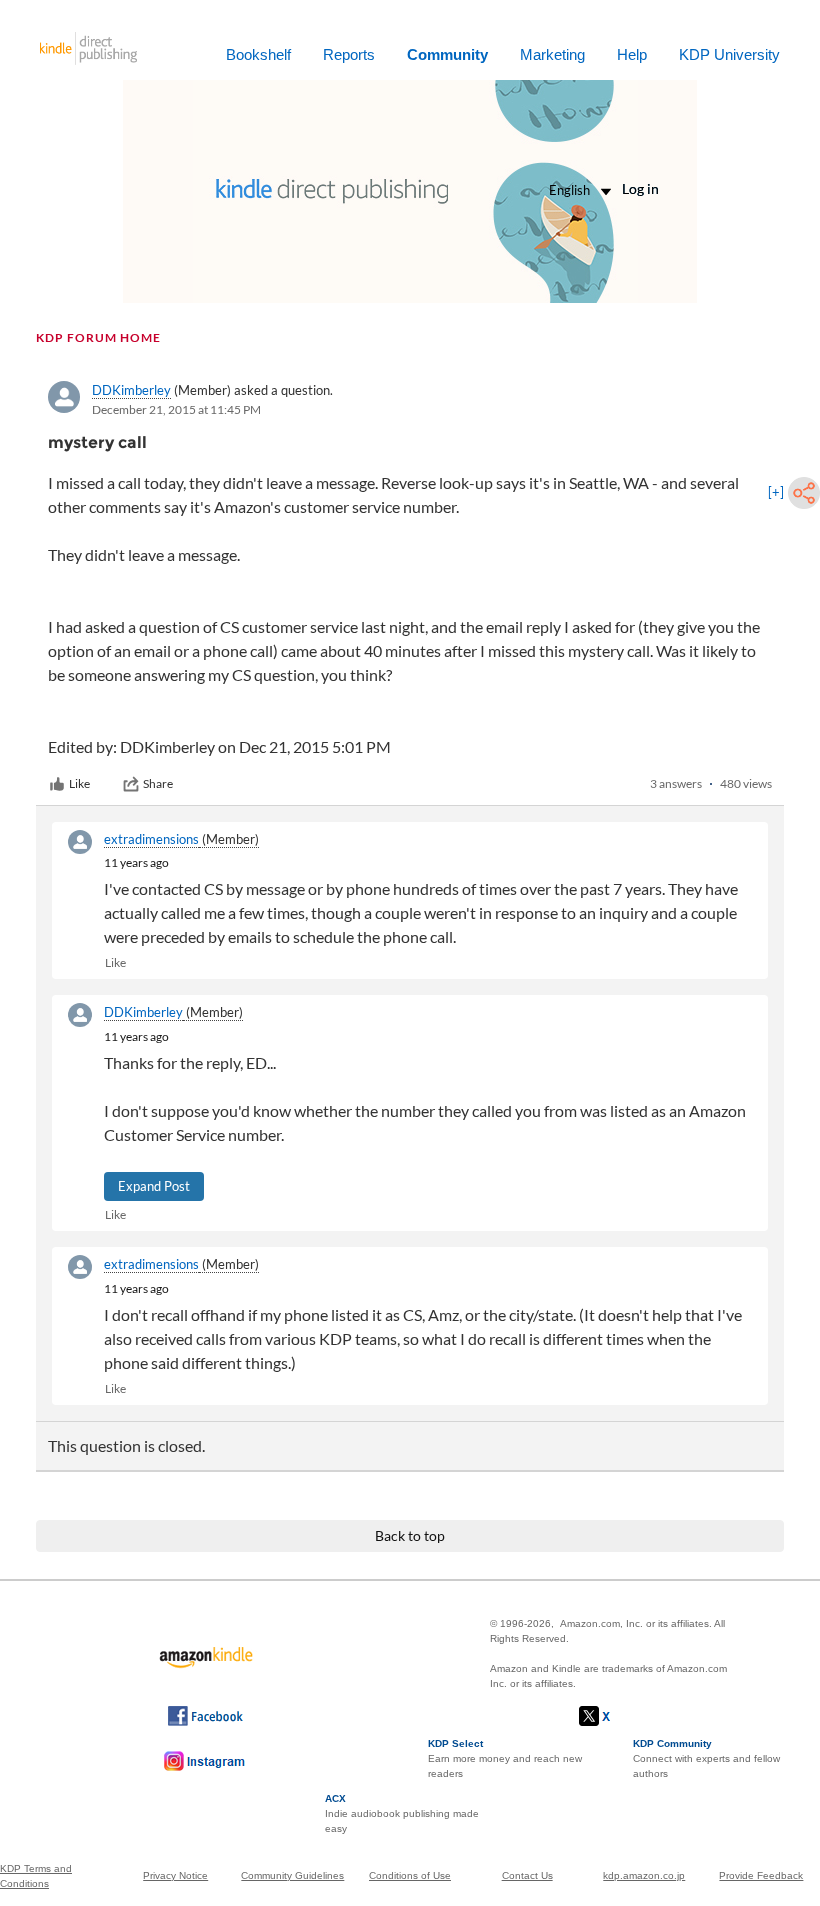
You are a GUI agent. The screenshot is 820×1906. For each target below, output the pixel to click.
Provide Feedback (761, 1875)
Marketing (552, 54)
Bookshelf (258, 54)
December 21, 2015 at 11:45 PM (176, 409)
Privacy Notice (175, 1875)
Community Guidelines (292, 1875)
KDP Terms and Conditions (36, 1876)
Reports (349, 54)
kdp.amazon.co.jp (644, 1875)
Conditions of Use (410, 1875)
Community (447, 54)
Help (632, 54)
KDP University (729, 54)
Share (158, 783)
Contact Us (527, 1875)
